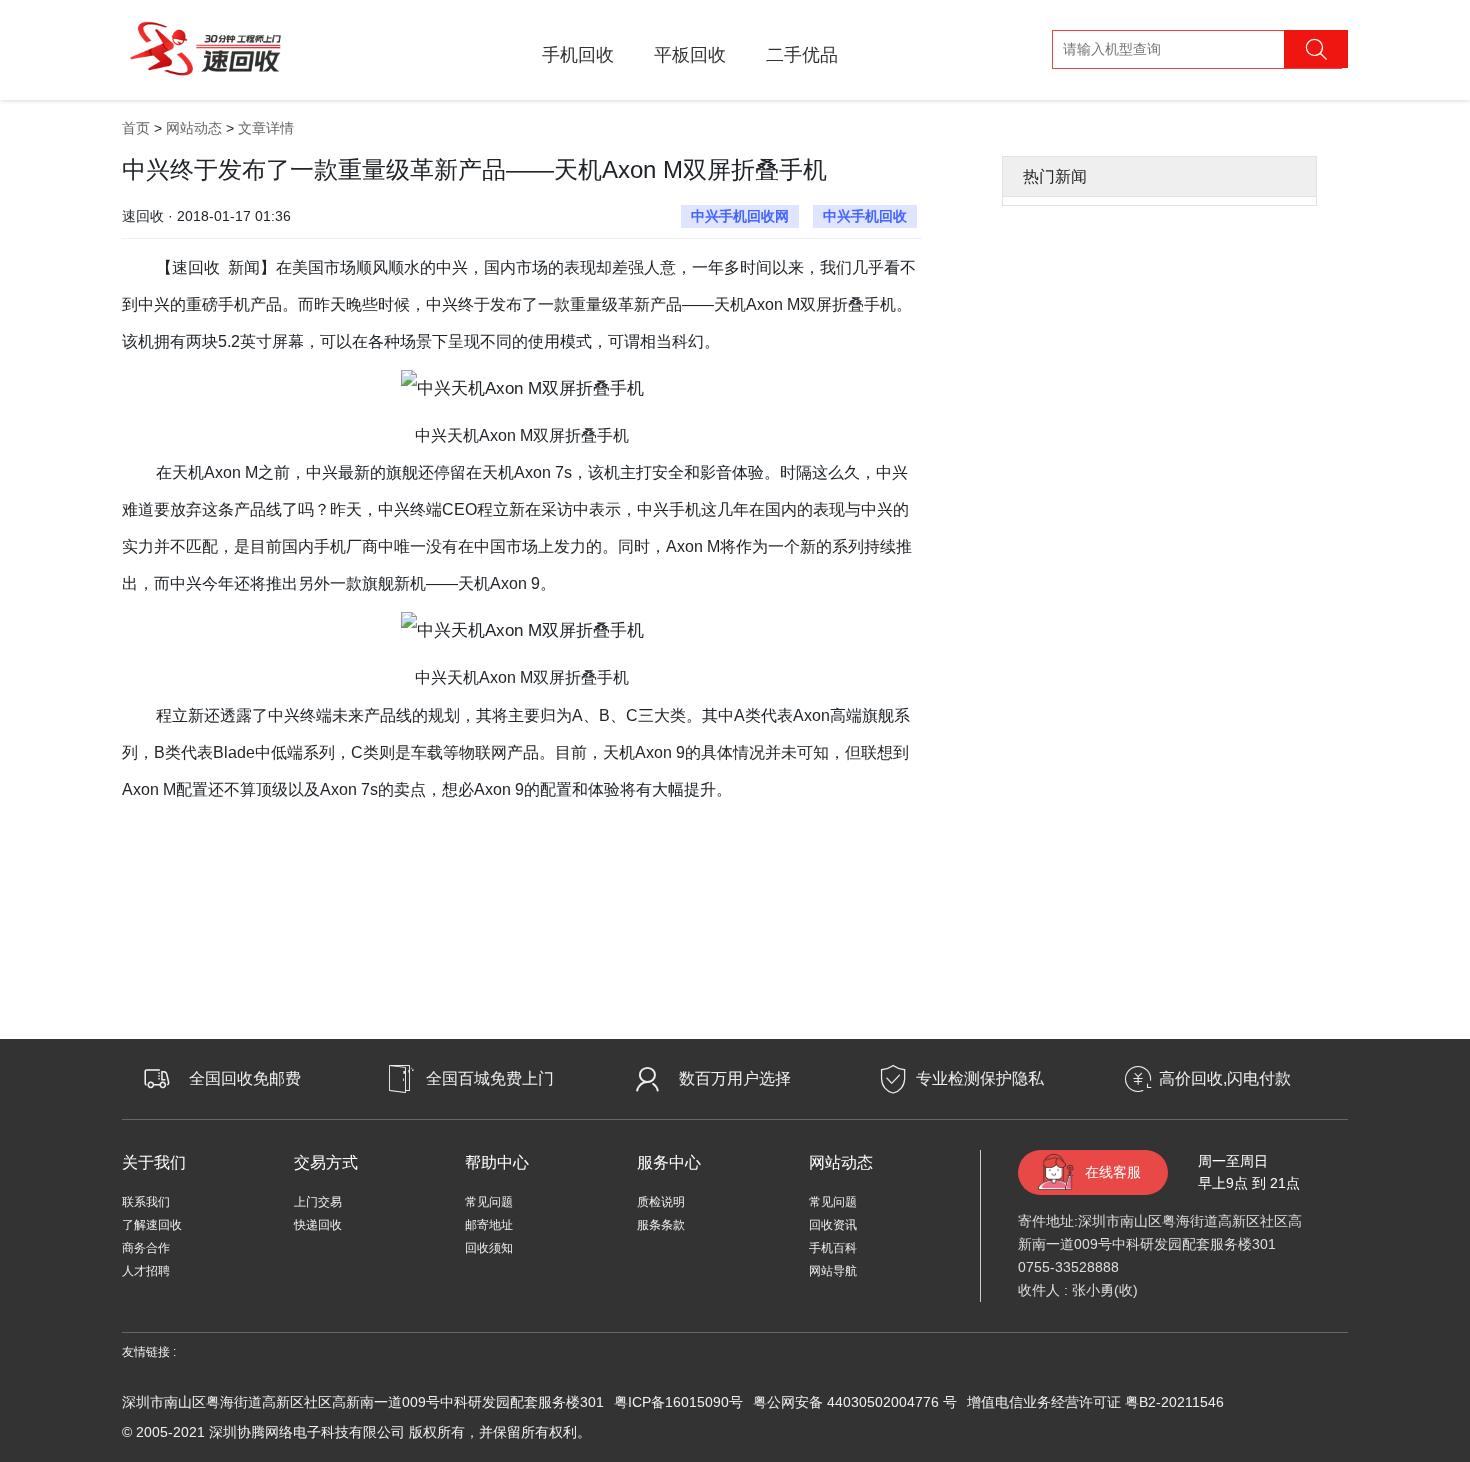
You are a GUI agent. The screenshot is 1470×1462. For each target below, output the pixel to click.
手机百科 (833, 1248)
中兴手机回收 (865, 216)
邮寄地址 (489, 1225)
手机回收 (578, 55)
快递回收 (318, 1225)
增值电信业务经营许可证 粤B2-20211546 (1095, 1402)
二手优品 (802, 55)
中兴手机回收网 (740, 216)
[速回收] (205, 45)
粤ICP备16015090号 (678, 1402)
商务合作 (146, 1248)
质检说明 (661, 1202)
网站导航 (833, 1271)
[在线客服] (1410, 1210)
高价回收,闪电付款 (1225, 1078)
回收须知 (489, 1248)
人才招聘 (146, 1271)
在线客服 (1113, 1172)
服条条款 (661, 1225)
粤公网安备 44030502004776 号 (855, 1402)
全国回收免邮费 (245, 1078)
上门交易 (318, 1202)
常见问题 (489, 1202)
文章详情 (266, 128)
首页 (136, 128)
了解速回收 (152, 1225)
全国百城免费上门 (490, 1078)
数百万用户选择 (735, 1078)
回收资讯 (833, 1225)
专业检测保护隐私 (980, 1078)
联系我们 (146, 1202)
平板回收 (690, 55)
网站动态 (194, 128)
